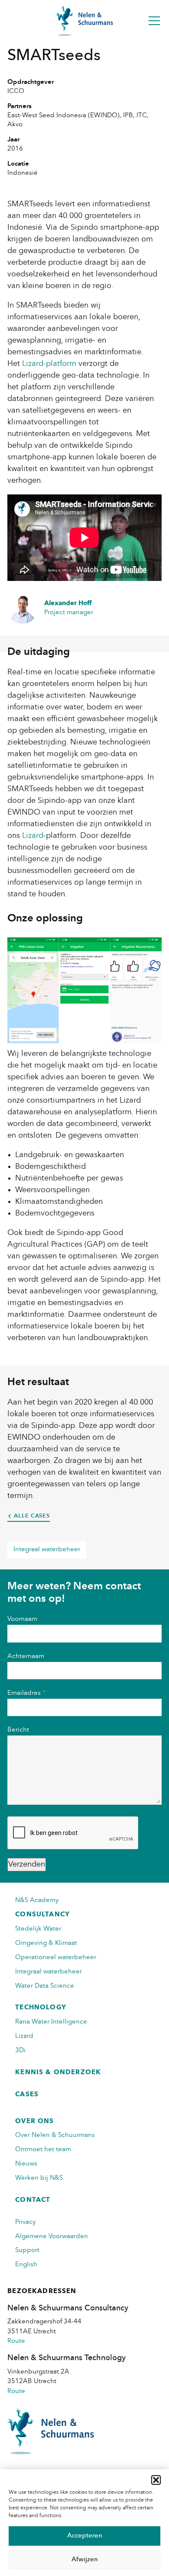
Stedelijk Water (38, 1929)
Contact (33, 2200)
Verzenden (27, 1864)
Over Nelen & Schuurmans (55, 2135)
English (26, 2265)
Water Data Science (45, 1986)
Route (16, 2341)
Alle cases (32, 1516)
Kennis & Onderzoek (58, 2073)
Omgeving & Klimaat (46, 1943)
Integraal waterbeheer (47, 1550)
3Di (20, 2051)
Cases (27, 2095)
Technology (41, 2008)
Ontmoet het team (43, 2150)
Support (27, 2250)
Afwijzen (85, 2560)
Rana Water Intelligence (51, 2022)
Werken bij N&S (39, 2178)
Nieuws (26, 2164)
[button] (156, 2480)
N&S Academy (37, 1901)
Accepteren (85, 2536)
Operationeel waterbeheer (56, 1958)
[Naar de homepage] (84, 21)
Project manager (69, 608)
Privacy (25, 2222)
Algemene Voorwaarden (52, 2237)
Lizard (24, 2036)
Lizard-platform (49, 364)
